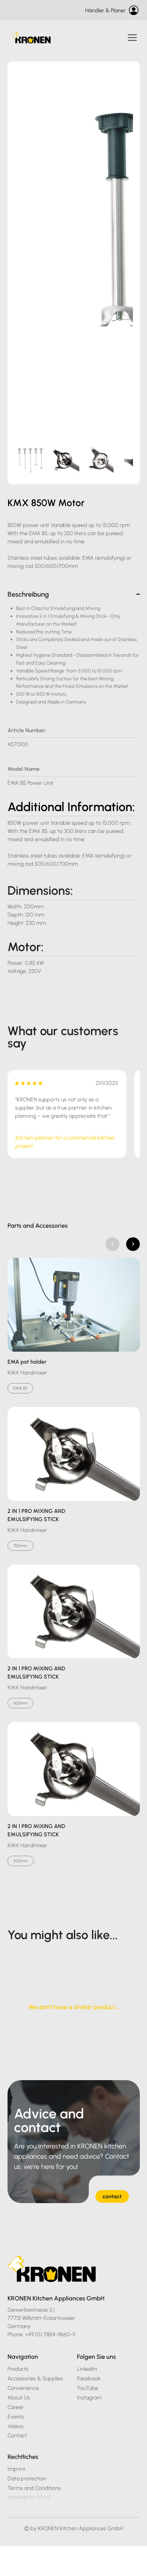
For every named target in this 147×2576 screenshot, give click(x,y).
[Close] (137, 2534)
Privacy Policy (76, 2549)
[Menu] (133, 38)
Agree (109, 2566)
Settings (38, 2566)
